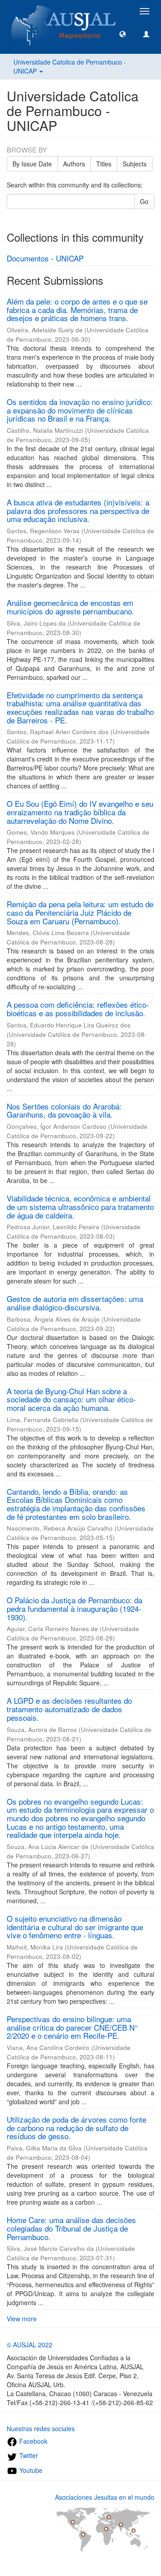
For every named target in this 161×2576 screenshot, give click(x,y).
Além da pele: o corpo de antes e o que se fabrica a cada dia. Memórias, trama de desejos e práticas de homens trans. (77, 309)
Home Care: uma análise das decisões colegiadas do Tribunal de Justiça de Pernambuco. (71, 2228)
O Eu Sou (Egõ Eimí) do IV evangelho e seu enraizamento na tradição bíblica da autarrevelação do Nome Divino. (80, 812)
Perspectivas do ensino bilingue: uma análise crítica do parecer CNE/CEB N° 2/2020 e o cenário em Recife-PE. (72, 2027)
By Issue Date (32, 164)
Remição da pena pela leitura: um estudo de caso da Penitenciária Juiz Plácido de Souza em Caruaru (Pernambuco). (80, 912)
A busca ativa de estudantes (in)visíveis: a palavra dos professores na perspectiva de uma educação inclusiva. (78, 510)
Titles (104, 164)
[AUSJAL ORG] (64, 11)
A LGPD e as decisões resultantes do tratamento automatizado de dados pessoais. (69, 1709)
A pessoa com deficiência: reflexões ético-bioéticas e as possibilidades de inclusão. (78, 1009)
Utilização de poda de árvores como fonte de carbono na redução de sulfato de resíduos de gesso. (76, 2128)
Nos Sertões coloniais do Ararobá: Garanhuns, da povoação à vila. (64, 1110)
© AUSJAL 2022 (30, 2345)
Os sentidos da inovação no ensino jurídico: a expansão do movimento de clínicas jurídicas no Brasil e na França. (80, 410)
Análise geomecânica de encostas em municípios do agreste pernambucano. (70, 607)
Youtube (30, 2470)
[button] (123, 34)
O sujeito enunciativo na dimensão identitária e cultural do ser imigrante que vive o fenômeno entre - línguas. (75, 1927)
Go (144, 201)
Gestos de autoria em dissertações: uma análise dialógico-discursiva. (75, 1303)
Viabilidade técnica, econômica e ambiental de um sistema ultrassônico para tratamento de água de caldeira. (80, 1206)
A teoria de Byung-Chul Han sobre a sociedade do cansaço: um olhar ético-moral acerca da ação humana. (71, 1399)
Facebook (32, 2441)
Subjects (135, 164)
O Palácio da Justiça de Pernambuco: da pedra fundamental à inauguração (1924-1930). (74, 1608)
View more (22, 2319)
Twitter (28, 2455)
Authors (74, 164)
